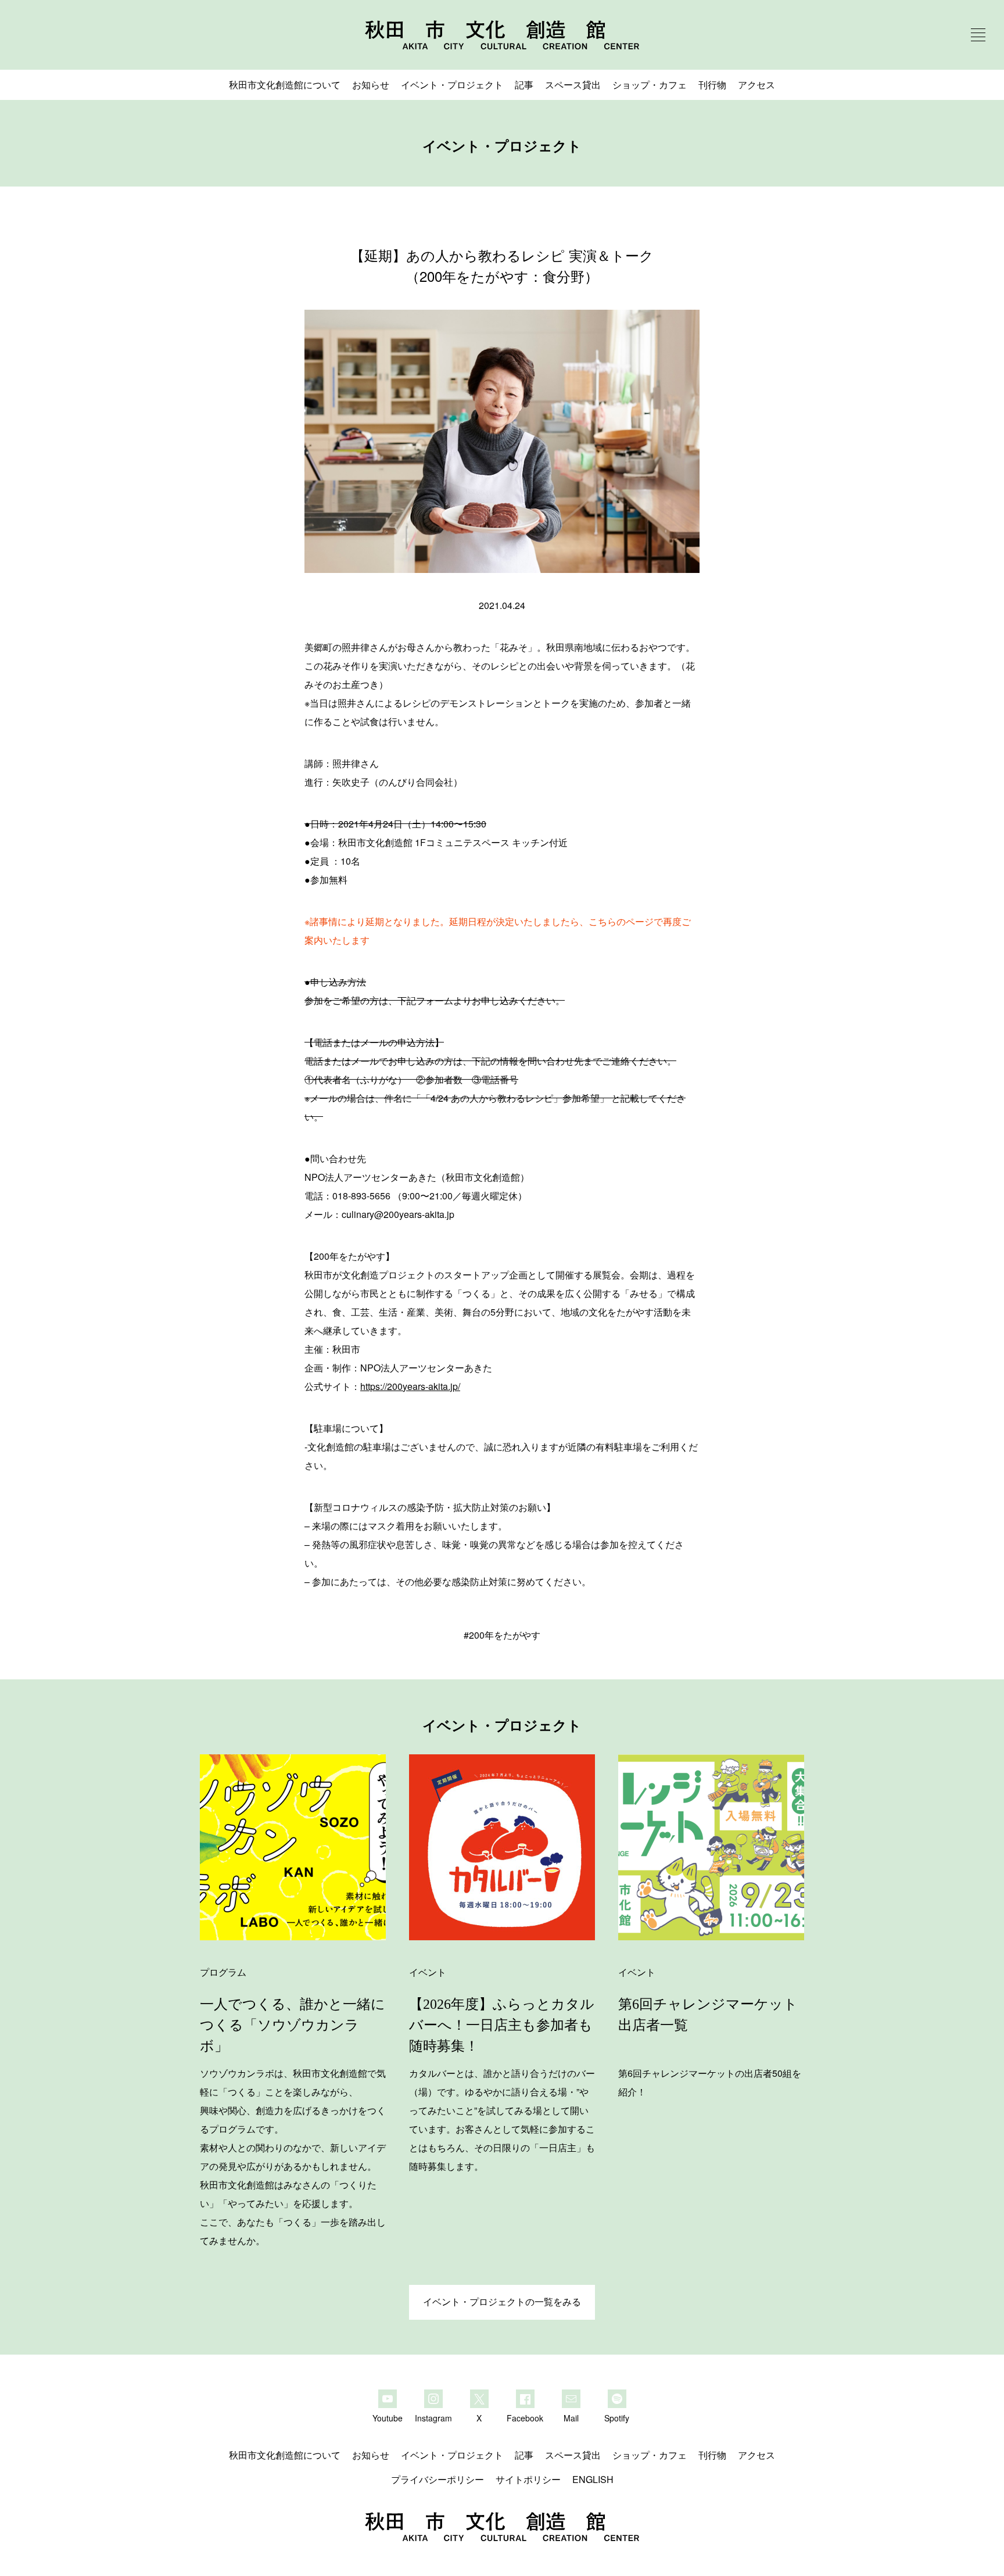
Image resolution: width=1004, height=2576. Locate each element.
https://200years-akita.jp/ (410, 1386)
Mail (571, 2417)
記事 (524, 85)
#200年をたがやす (502, 1635)
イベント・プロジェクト (452, 85)
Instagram (433, 2417)
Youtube (388, 2417)
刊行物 (712, 85)
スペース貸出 (573, 85)
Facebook (525, 2417)
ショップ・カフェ (650, 85)
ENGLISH (593, 2479)
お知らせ (371, 85)
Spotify (617, 2417)
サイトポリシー (528, 2479)
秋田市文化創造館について (285, 85)
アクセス (756, 85)
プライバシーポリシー (438, 2479)
